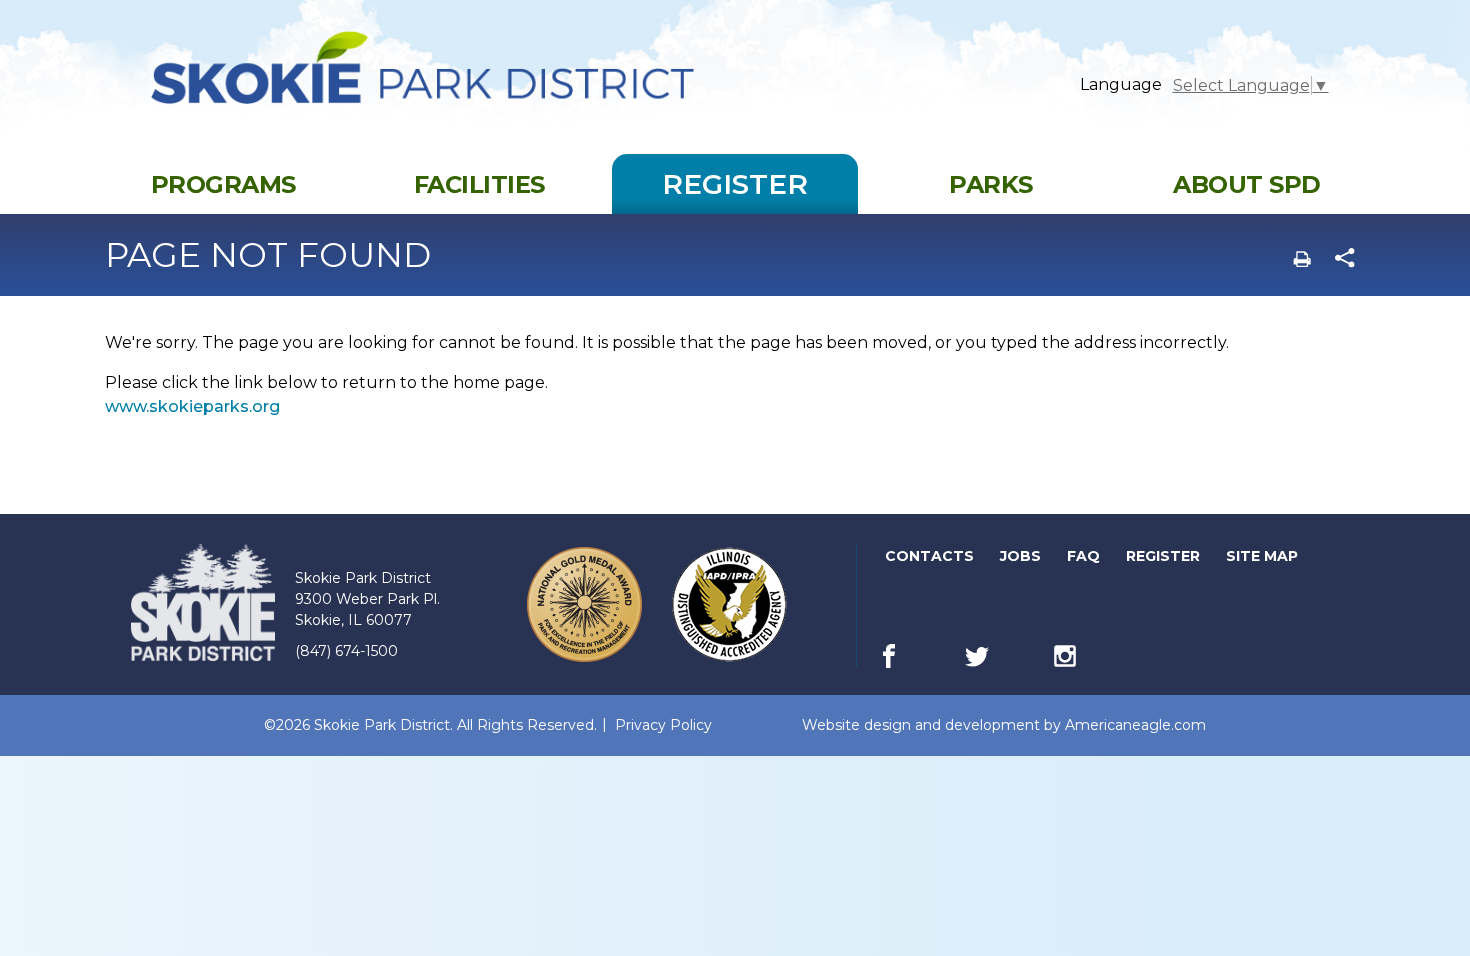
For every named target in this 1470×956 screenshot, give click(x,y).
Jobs (1022, 560)
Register (1164, 560)
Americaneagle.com (1135, 725)
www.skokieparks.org (192, 406)
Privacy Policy (663, 725)
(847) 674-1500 (346, 651)
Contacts (929, 556)
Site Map (1262, 556)
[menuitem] (223, 184)
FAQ (1083, 556)
